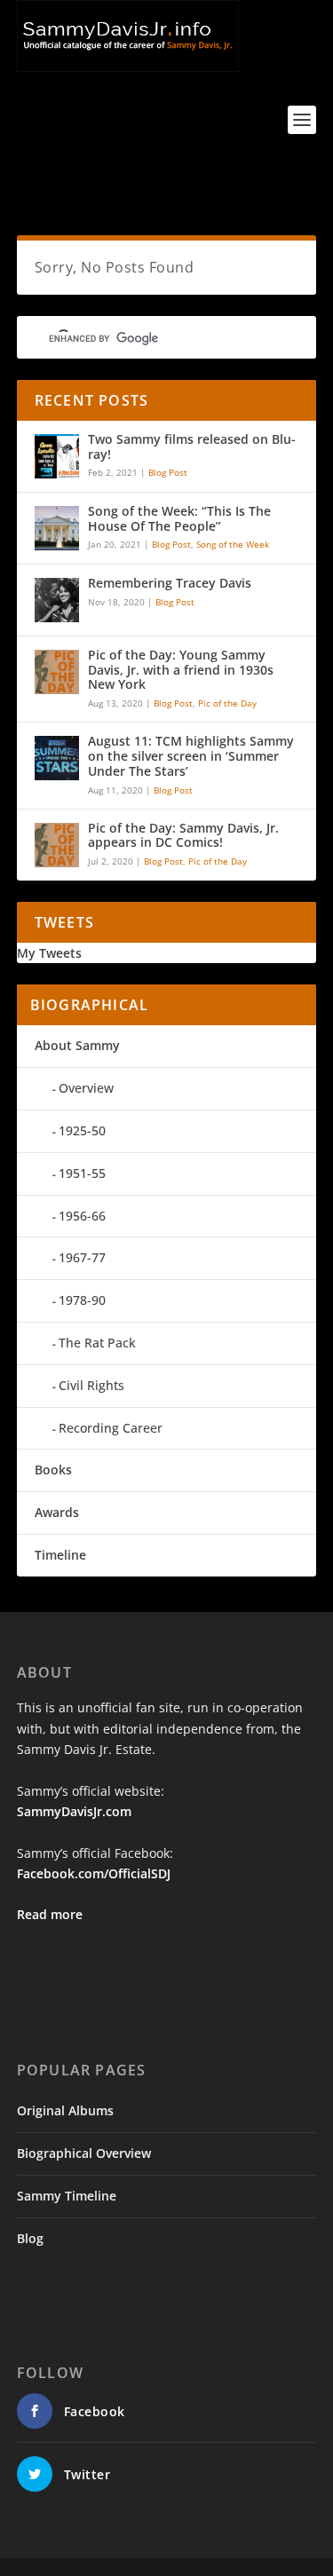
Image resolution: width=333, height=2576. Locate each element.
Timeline (60, 1555)
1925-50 (82, 1130)
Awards (57, 1512)
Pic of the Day (227, 703)
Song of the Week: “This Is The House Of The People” (179, 519)
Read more (50, 1914)
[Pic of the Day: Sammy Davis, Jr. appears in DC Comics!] (57, 845)
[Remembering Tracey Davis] (57, 600)
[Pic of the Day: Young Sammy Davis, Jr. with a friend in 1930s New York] (57, 672)
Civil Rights (91, 1385)
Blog (30, 2238)
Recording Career (111, 1428)
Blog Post (168, 472)
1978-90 (82, 1300)
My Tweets (49, 953)
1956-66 (82, 1216)
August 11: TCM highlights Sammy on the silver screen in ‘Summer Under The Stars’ (191, 757)
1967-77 (82, 1257)
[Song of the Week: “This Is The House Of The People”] (57, 528)
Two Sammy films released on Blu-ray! (192, 447)
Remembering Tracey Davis (170, 584)
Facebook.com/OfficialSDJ (94, 1873)
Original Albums (65, 2110)
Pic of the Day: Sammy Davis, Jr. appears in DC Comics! (183, 836)
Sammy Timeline (67, 2196)
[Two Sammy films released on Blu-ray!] (57, 456)
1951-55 (82, 1173)
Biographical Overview (84, 2153)
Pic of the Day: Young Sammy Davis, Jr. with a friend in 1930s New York (181, 671)
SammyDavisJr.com (74, 1811)
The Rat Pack (97, 1343)
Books (53, 1470)
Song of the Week (233, 544)
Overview (86, 1088)
